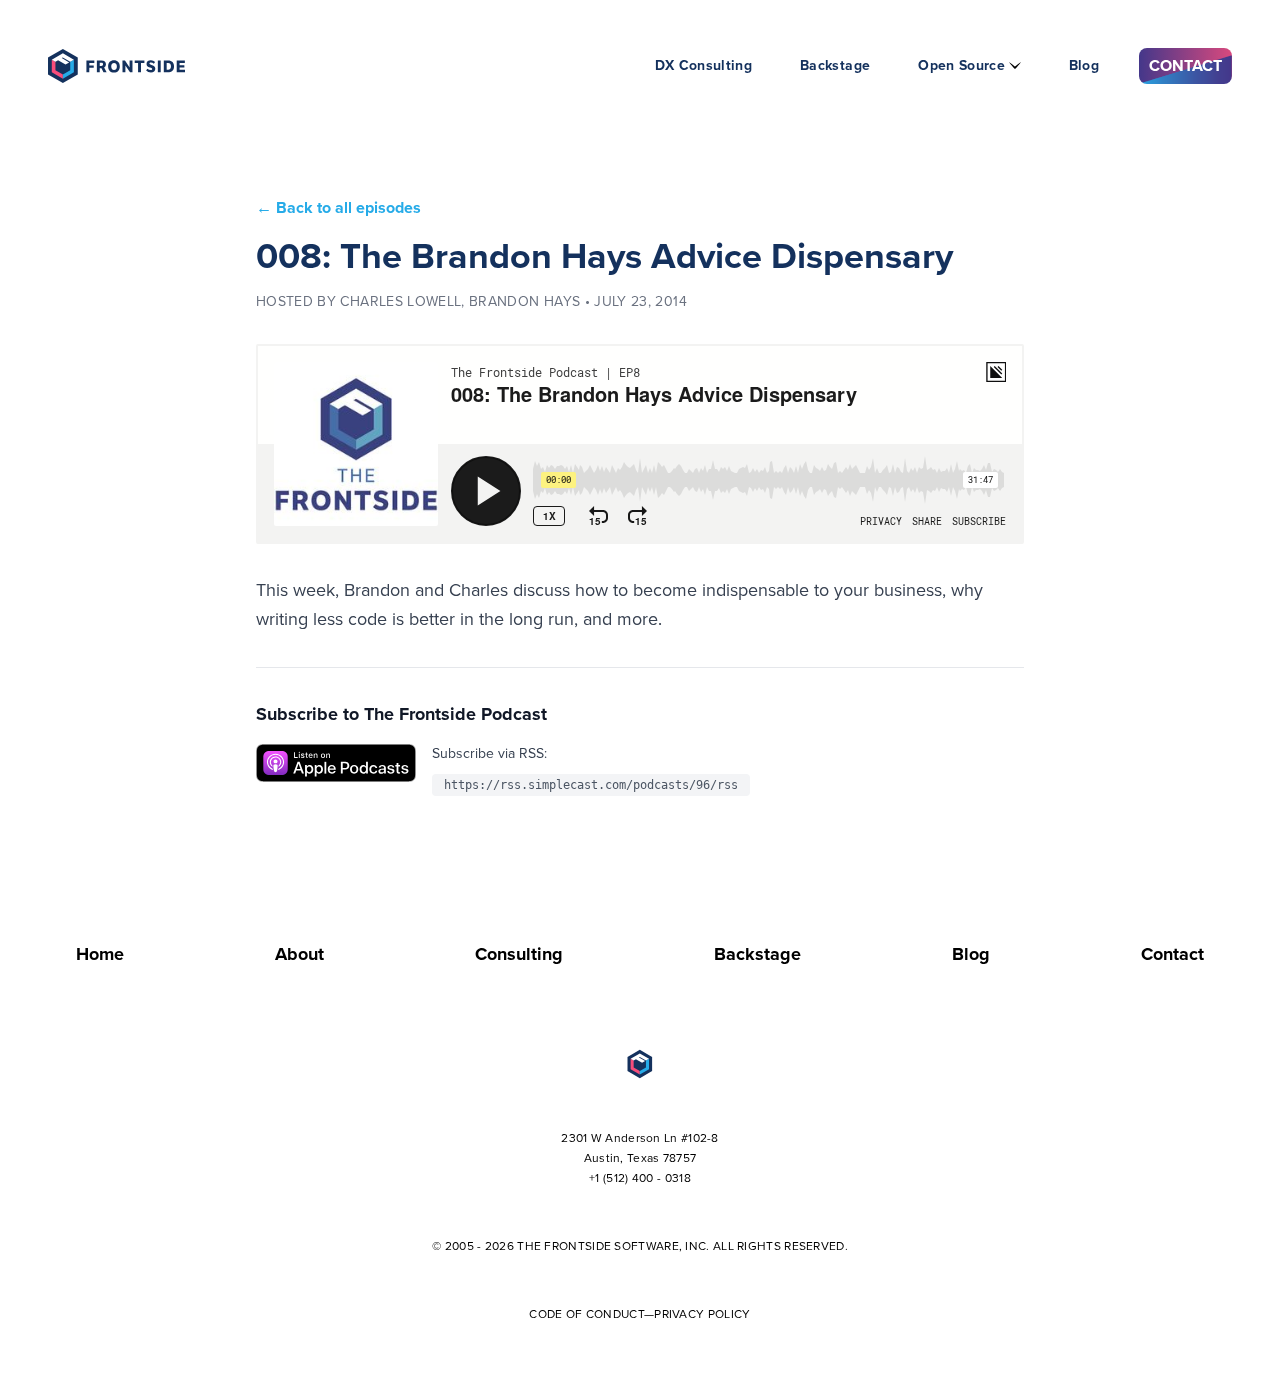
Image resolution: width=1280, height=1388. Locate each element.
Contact (1185, 65)
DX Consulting (704, 65)
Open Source (961, 65)
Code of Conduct (586, 1314)
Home (100, 954)
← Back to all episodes (338, 207)
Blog (1084, 65)
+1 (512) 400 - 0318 (640, 1178)
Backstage (835, 65)
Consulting (519, 954)
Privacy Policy (702, 1314)
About (299, 954)
